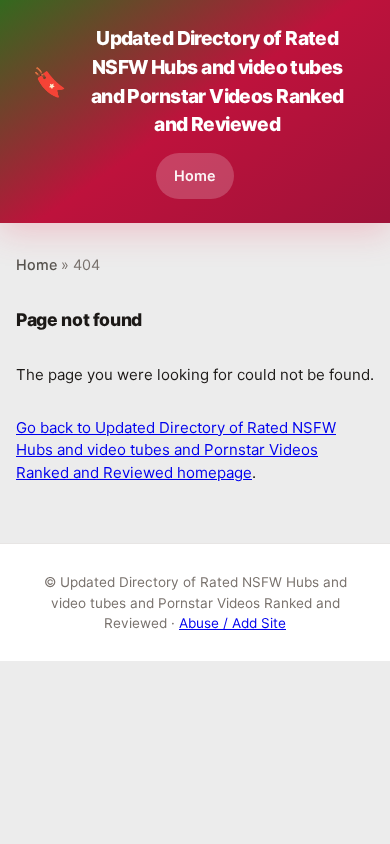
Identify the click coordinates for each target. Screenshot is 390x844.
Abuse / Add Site (232, 623)
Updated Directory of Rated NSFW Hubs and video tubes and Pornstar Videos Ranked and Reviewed (188, 81)
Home (195, 175)
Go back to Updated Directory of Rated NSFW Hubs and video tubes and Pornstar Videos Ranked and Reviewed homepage (176, 450)
